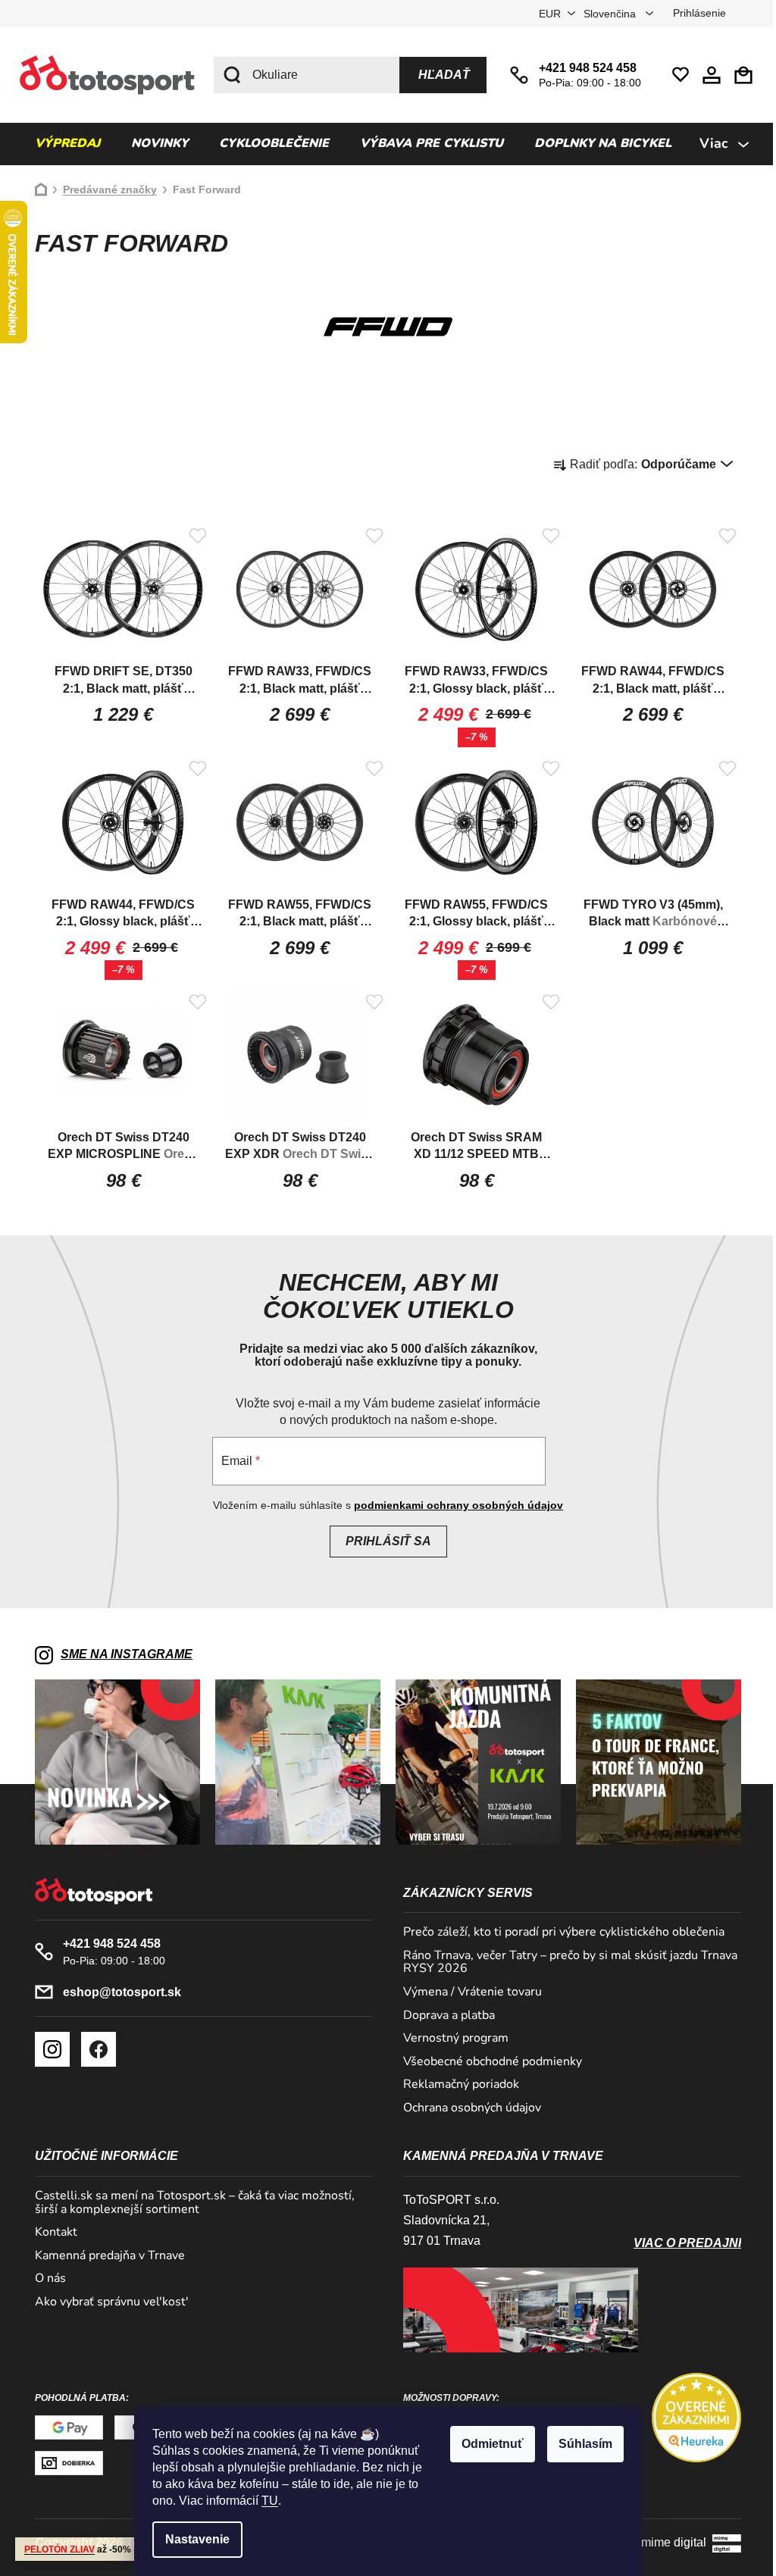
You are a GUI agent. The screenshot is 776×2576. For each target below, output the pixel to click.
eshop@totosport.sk (117, 1992)
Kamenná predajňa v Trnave (105, 2256)
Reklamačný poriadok (456, 2085)
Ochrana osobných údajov (467, 2108)
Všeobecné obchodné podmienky (487, 2062)
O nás (45, 2279)
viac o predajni (682, 2243)
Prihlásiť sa (382, 1541)
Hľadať (439, 75)
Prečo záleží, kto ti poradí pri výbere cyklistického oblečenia (559, 1933)
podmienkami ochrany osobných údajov (453, 1505)
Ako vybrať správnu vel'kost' (106, 2302)
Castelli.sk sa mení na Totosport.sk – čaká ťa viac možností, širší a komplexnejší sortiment (189, 2203)
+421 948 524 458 (582, 68)
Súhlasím (580, 2444)
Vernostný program (451, 2039)
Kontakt (51, 2233)
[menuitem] (62, 144)
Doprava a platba (444, 2016)
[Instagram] (47, 2049)
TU (264, 2501)
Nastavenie (192, 2539)
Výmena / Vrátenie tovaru (467, 1992)
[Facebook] (93, 2049)
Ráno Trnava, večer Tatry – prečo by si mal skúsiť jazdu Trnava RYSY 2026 (565, 1963)
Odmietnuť (487, 2444)
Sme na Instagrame (121, 1654)
